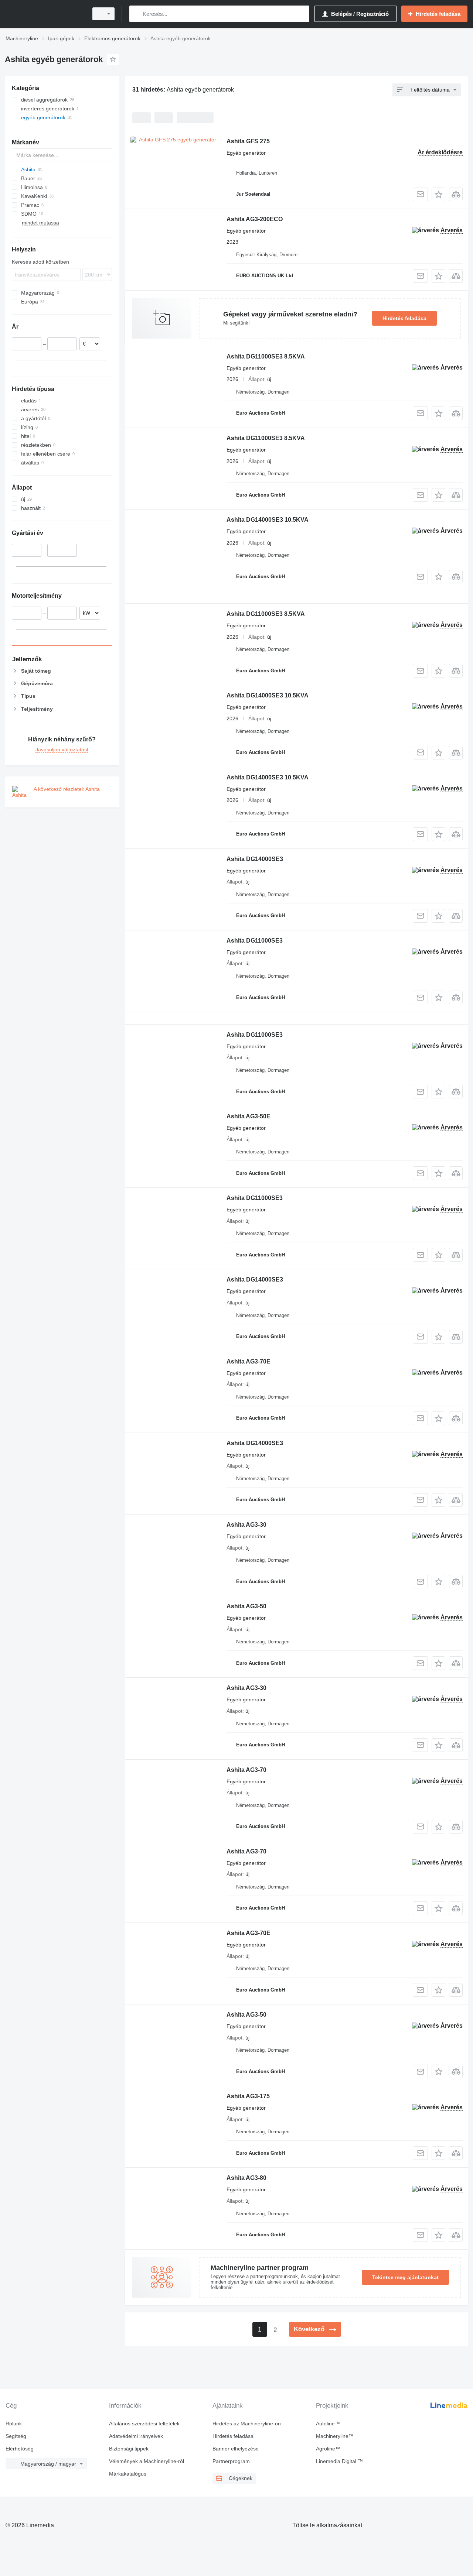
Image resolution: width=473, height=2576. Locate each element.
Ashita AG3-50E (249, 1116)
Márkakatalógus (128, 2474)
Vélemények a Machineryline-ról (147, 2461)
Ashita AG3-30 (246, 1525)
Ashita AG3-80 (246, 2178)
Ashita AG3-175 (248, 2096)
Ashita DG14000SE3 (255, 859)
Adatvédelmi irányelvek (136, 2436)
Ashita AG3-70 (246, 1770)
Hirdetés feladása (404, 318)
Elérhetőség (20, 2449)
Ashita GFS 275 (248, 141)
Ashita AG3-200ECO (255, 219)
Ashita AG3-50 (246, 1606)
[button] (438, 194)
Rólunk (14, 2424)
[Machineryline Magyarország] (44, 14)
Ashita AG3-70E (249, 1361)
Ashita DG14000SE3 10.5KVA (268, 520)
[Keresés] (137, 14)
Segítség (16, 2436)
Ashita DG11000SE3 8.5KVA (266, 356)
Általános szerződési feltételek (144, 2424)
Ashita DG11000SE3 (255, 941)
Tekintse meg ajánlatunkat (405, 2277)
